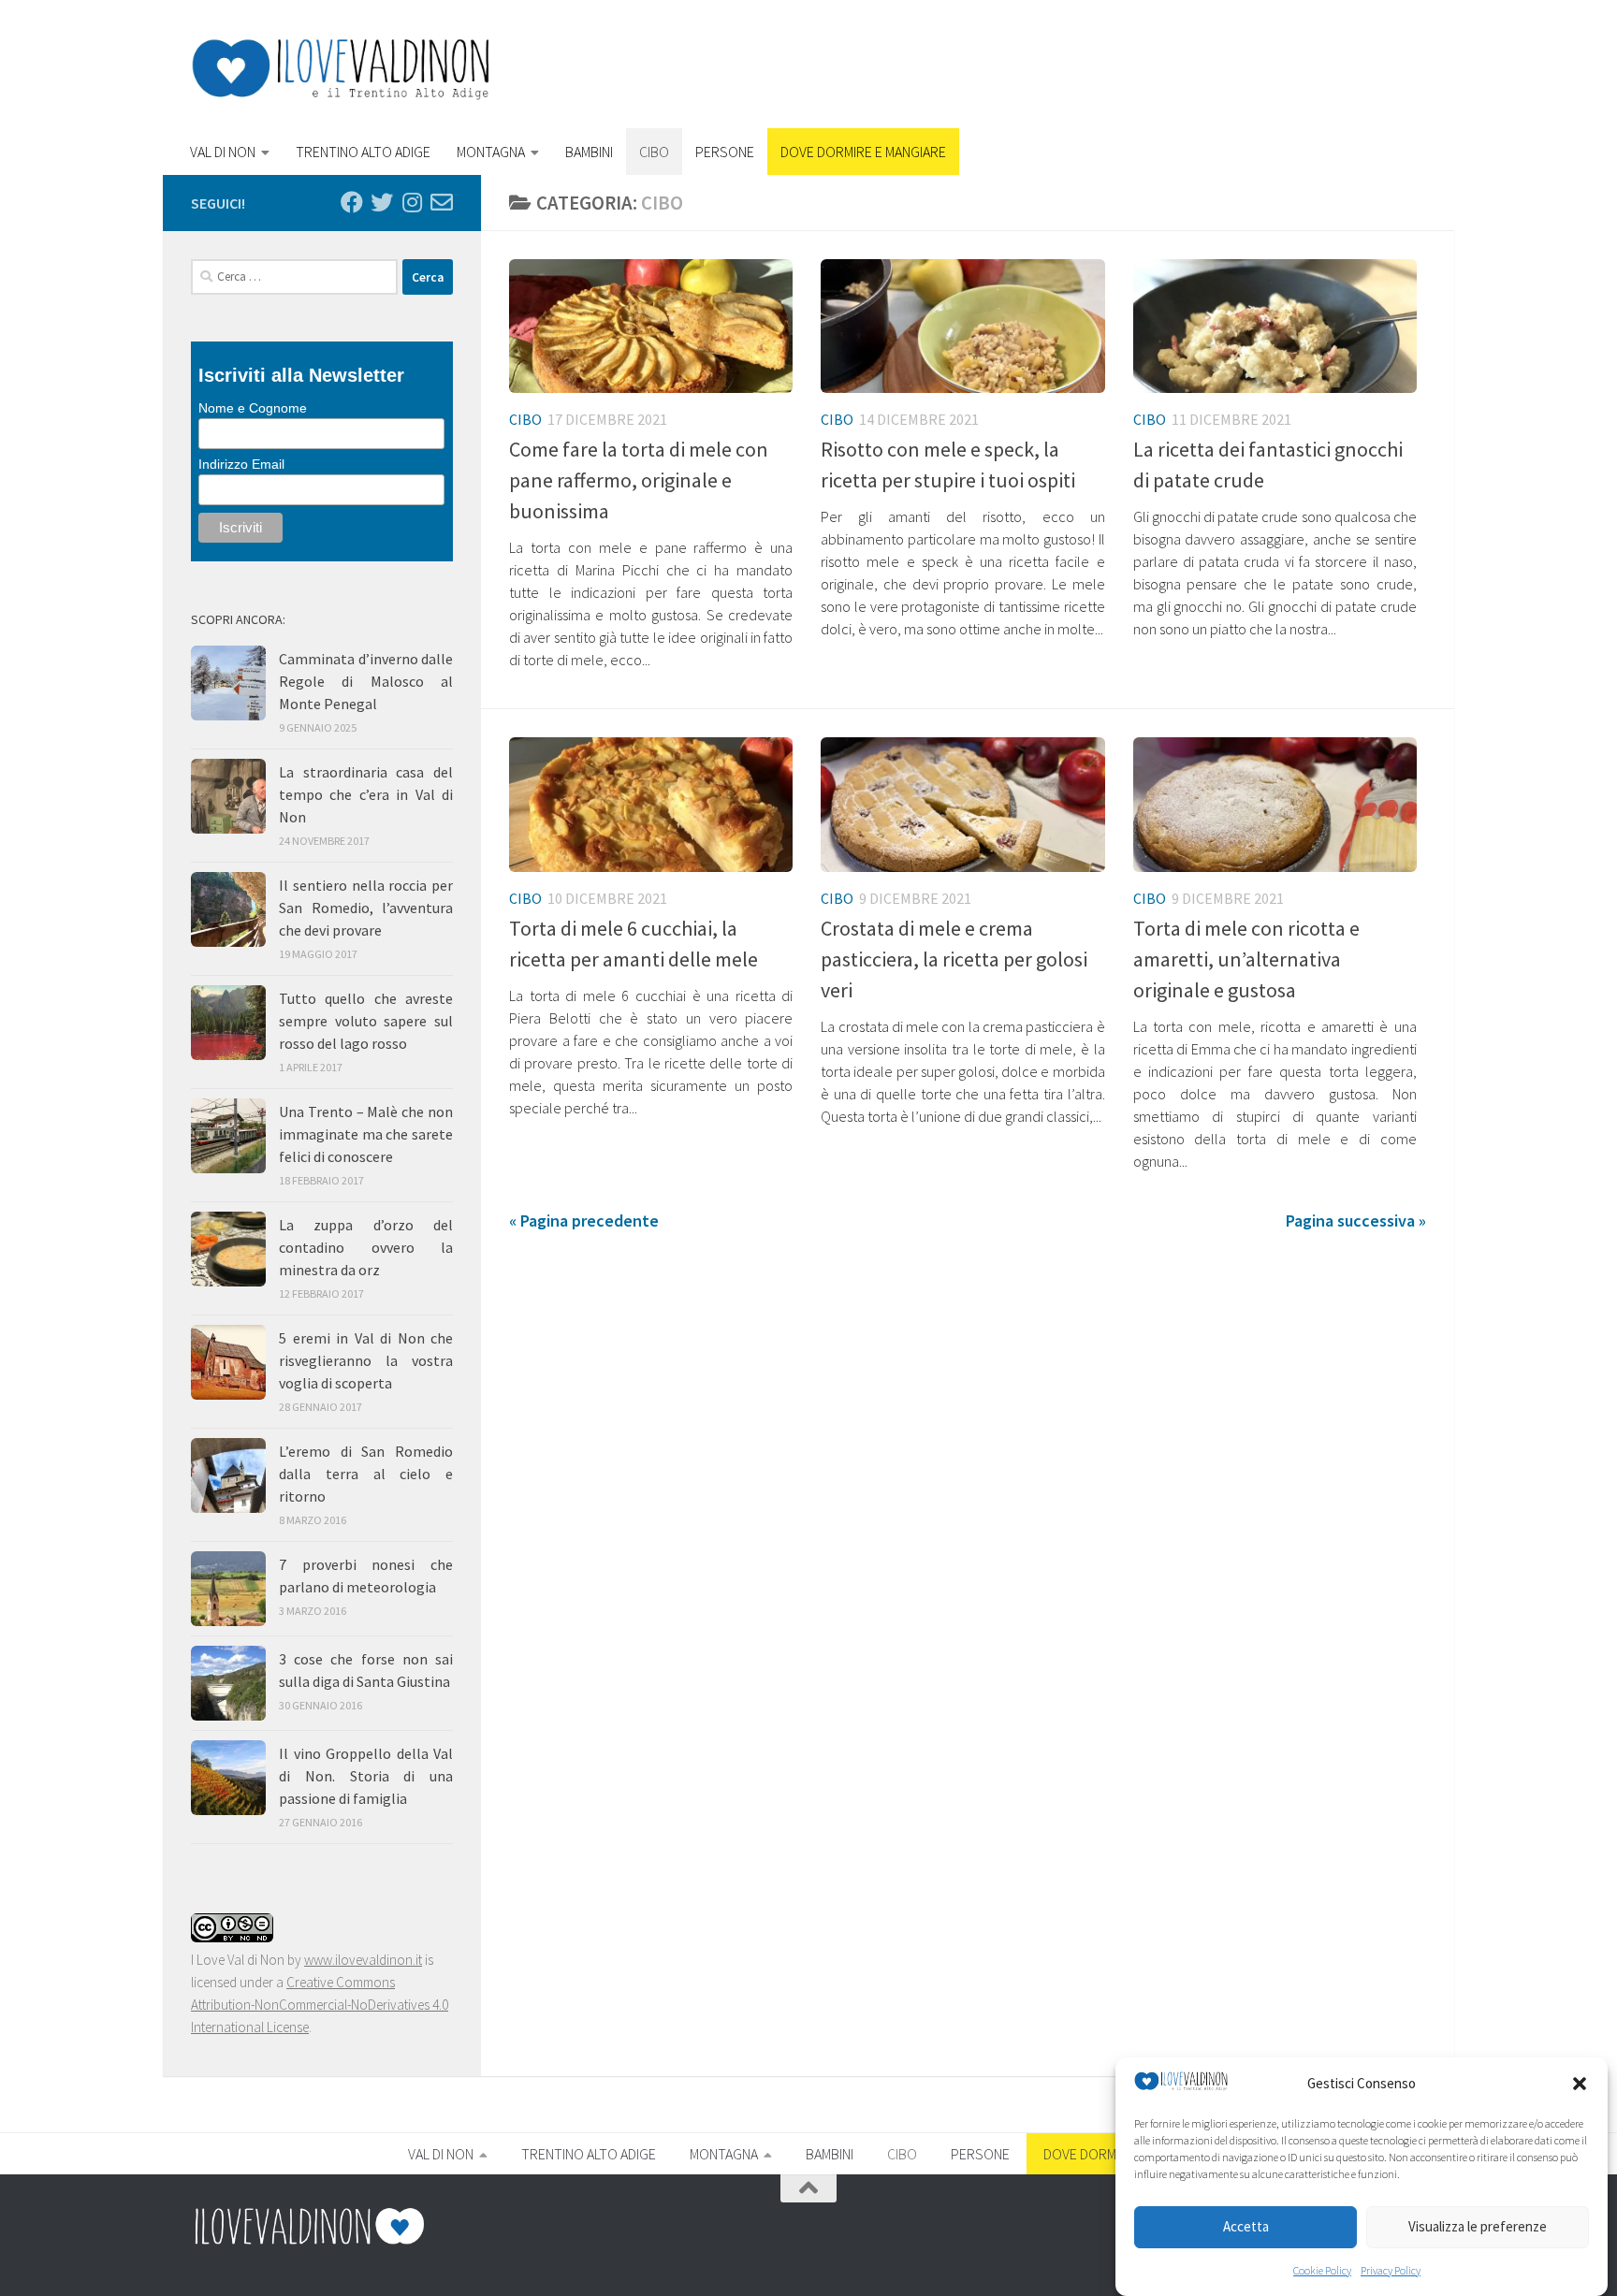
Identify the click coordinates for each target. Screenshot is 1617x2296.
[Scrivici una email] (442, 202)
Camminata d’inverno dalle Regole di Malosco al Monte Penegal (366, 681)
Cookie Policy (1322, 2270)
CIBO (654, 152)
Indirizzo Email (241, 464)
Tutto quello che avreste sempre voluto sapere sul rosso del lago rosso (366, 1021)
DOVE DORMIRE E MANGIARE (863, 152)
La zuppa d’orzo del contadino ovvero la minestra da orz (366, 1247)
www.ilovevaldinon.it (363, 1960)
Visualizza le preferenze (1478, 2227)
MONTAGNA (491, 152)
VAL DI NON (223, 152)
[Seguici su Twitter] (382, 202)
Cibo (525, 419)
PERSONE (725, 152)
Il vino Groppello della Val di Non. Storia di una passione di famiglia (366, 1776)
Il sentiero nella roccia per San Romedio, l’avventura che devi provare (366, 908)
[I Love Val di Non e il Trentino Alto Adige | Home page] (341, 69)
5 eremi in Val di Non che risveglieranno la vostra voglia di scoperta (366, 1360)
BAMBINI (589, 152)
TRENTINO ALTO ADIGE (363, 152)
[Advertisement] (1085, 70)
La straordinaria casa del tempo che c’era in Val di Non (366, 794)
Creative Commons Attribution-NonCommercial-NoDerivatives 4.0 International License (320, 2005)
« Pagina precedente (584, 1221)
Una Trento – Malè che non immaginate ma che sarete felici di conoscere (366, 1134)
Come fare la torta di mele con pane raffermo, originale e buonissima (639, 480)
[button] (1580, 2084)
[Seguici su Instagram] (412, 202)
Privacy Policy (1391, 2270)
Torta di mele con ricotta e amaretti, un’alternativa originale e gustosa (1246, 959)
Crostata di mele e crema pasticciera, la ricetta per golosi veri (954, 959)
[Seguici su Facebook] (352, 202)
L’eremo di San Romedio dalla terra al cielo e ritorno (366, 1474)
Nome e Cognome (253, 408)
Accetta (1246, 2227)
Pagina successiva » (1356, 1221)
